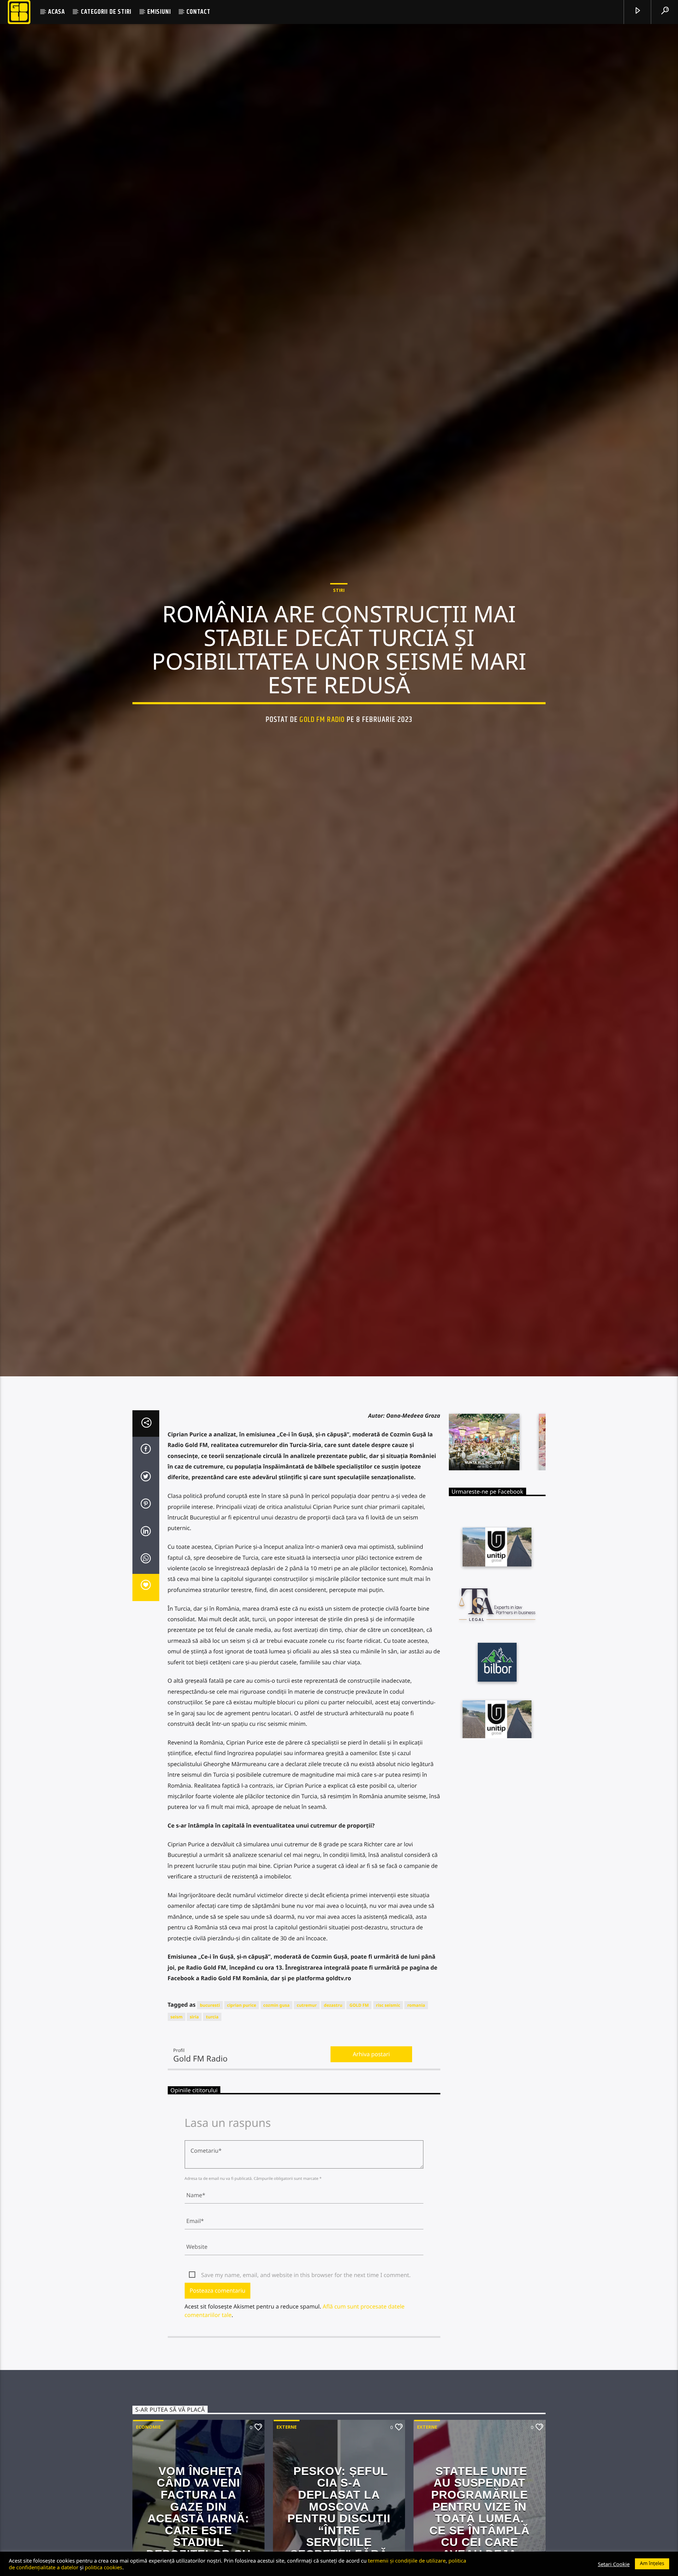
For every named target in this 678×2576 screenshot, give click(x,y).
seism (177, 2145)
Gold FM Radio (322, 779)
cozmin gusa (276, 2133)
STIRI (339, 649)
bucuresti (210, 2133)
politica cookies (103, 2567)
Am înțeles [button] (652, 2563)
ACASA (56, 12)
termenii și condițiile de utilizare (407, 2560)
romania (416, 2133)
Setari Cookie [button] (614, 2564)
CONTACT (198, 12)
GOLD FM (359, 2133)
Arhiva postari (371, 2182)
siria (194, 2145)
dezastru (333, 2133)
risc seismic (388, 2133)
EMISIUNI (159, 12)
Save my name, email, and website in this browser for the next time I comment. (306, 2403)
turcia (212, 2145)
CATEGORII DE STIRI (106, 12)
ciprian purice (242, 2133)
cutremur (307, 2133)
